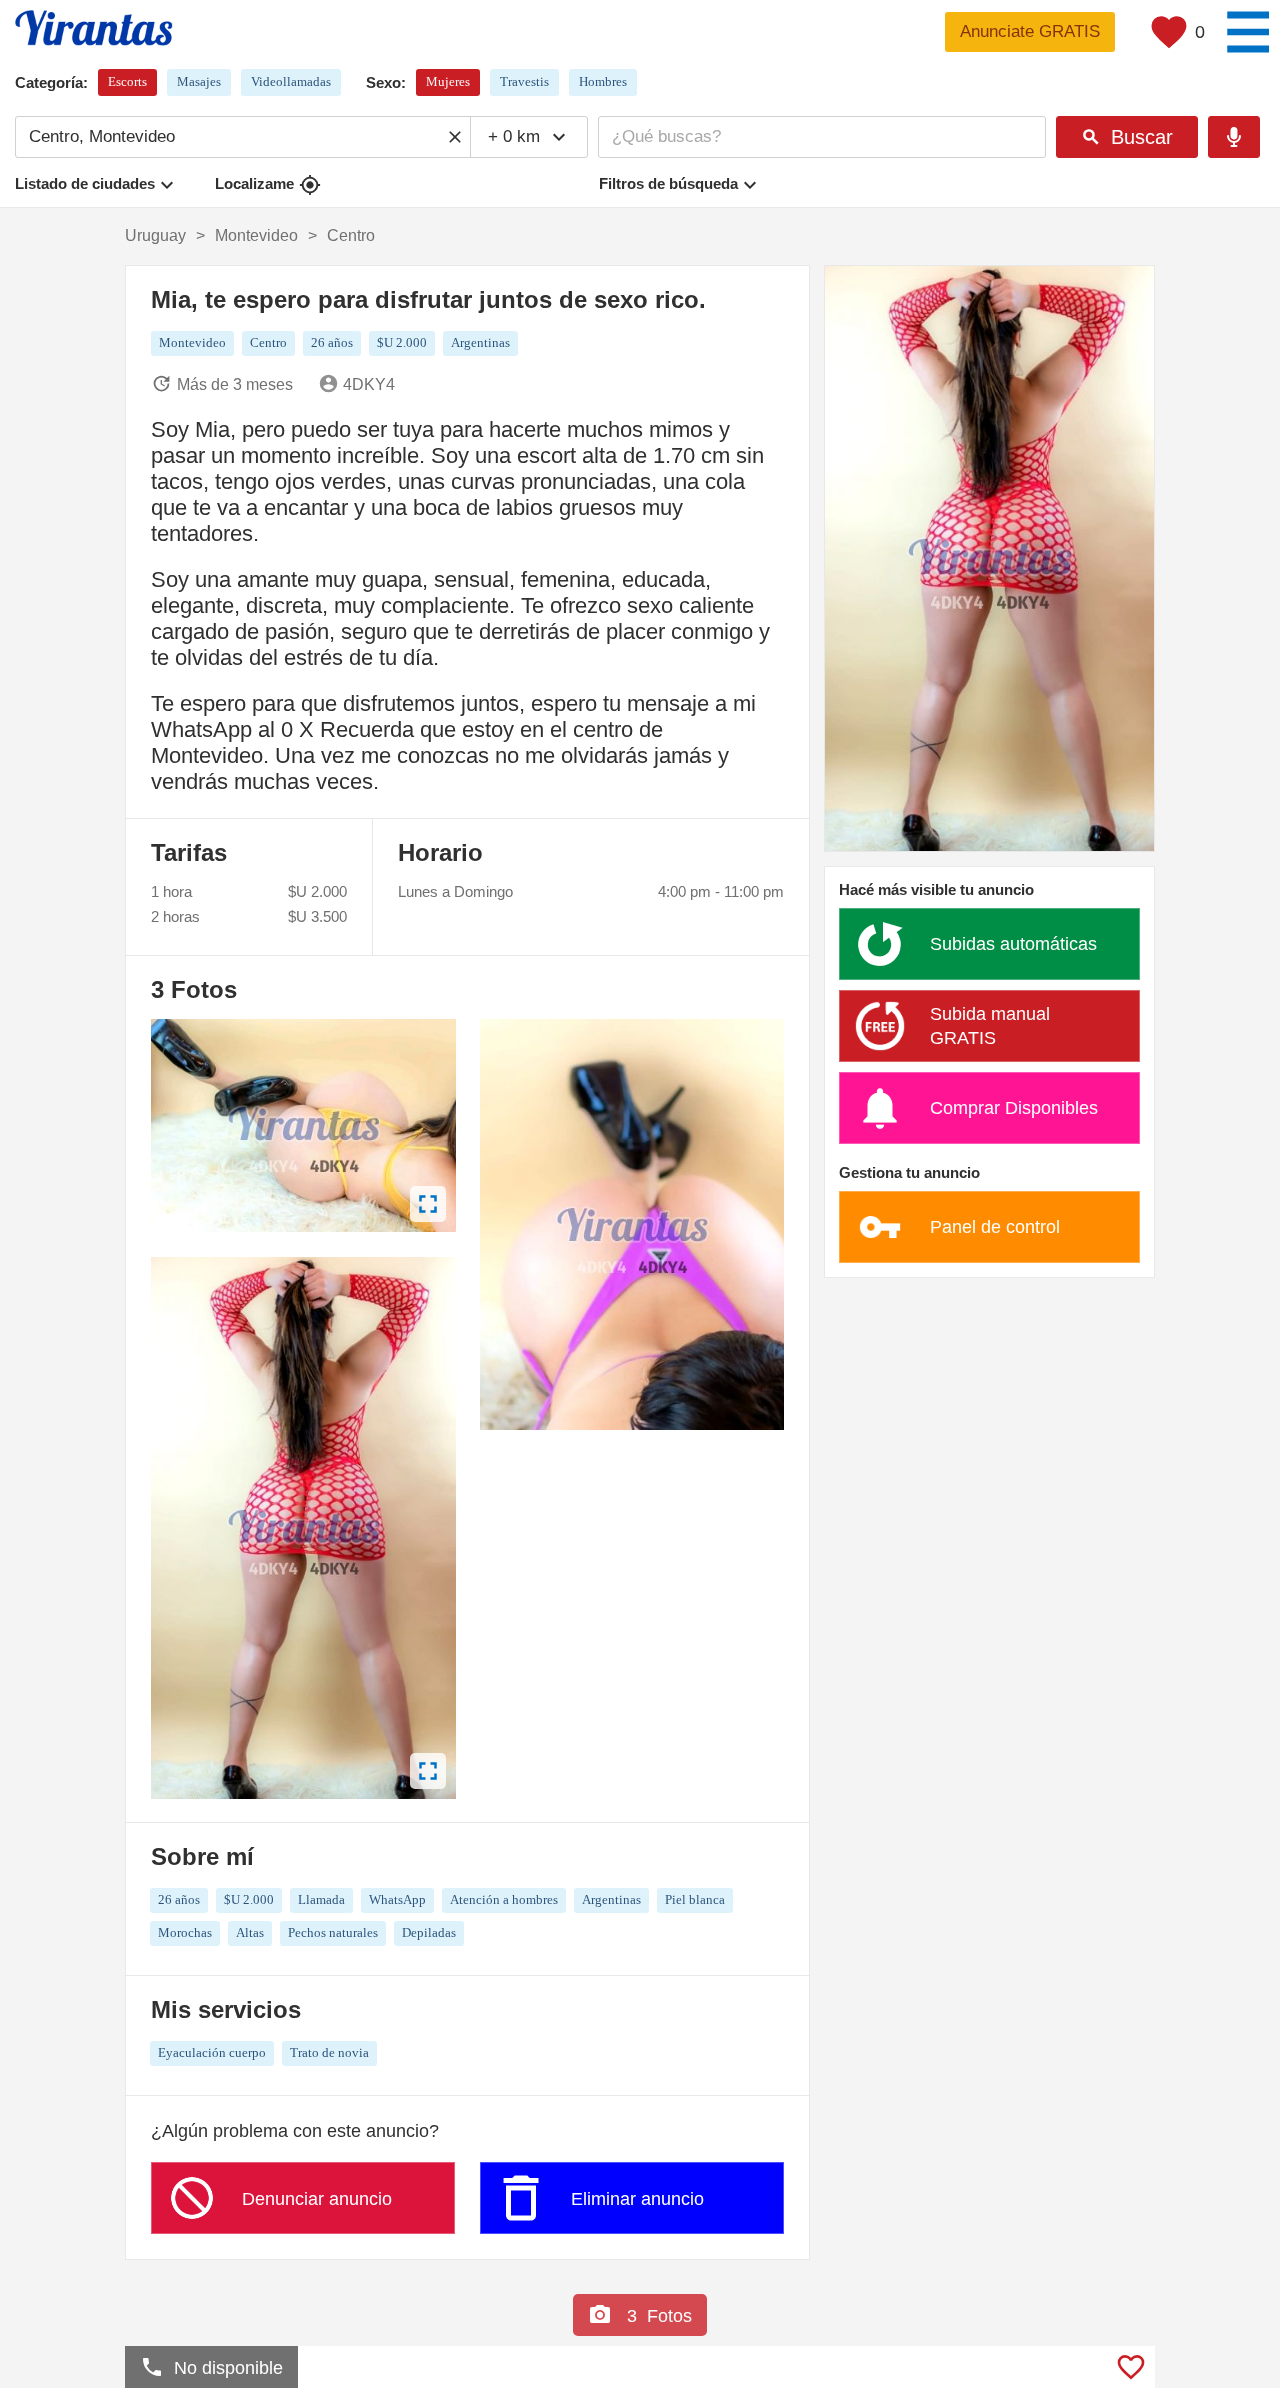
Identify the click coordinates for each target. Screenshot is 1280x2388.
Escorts (127, 81)
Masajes (199, 81)
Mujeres (448, 81)
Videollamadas (291, 81)
